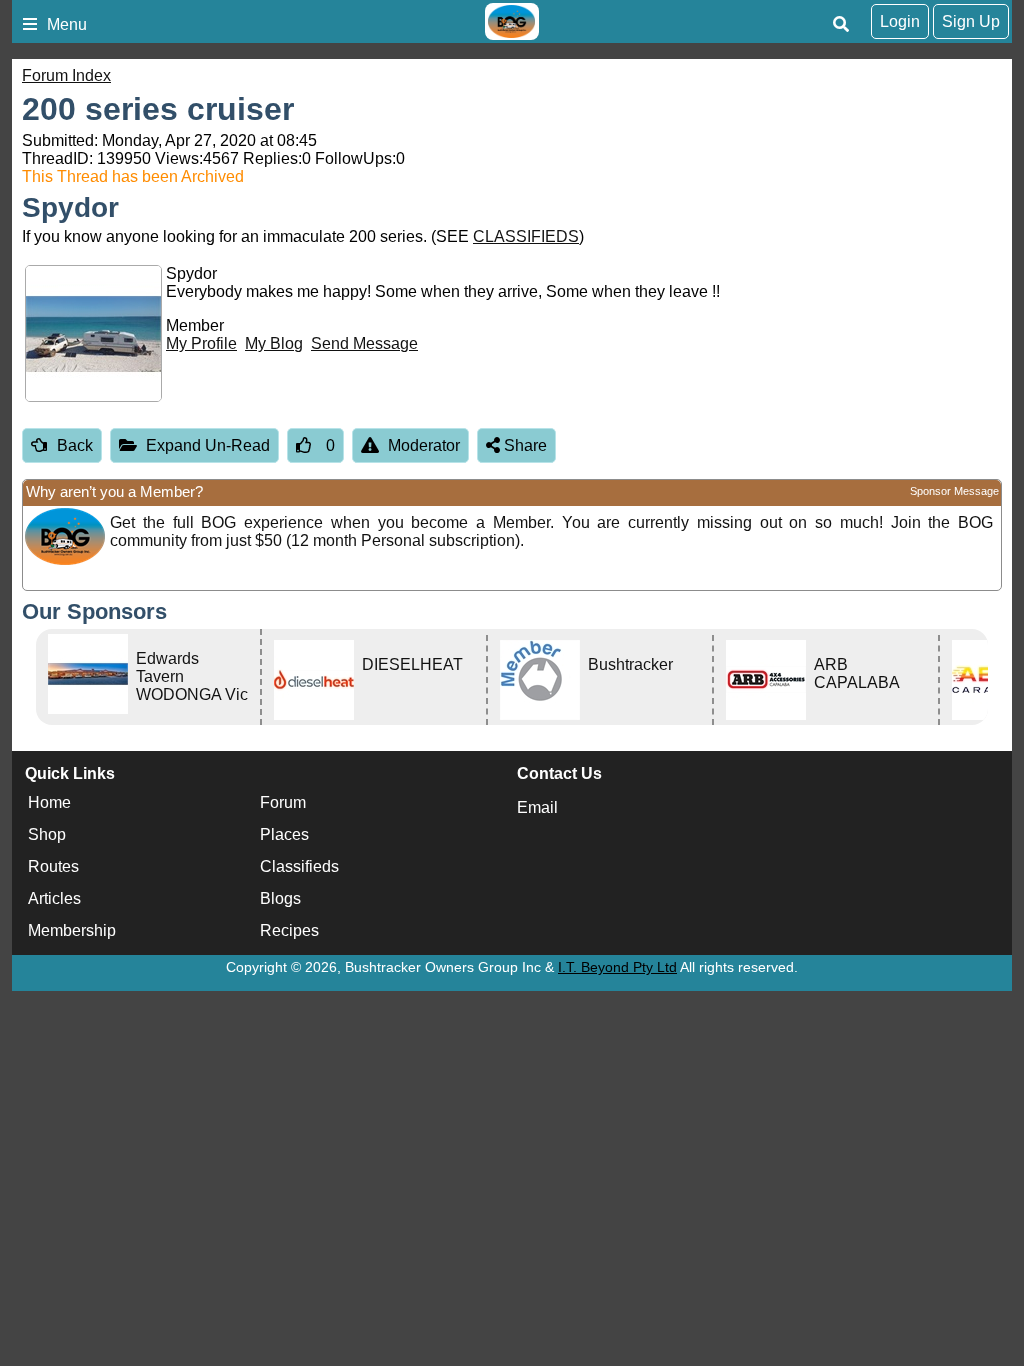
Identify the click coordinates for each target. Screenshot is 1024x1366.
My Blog (274, 343)
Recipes (289, 930)
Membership (72, 930)
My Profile (201, 343)
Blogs (280, 898)
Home (49, 802)
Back (75, 445)
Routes (53, 866)
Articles (54, 898)
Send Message (364, 343)
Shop (47, 834)
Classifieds (299, 866)
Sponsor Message (954, 491)
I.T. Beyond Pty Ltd (617, 967)
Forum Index (66, 75)
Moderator (424, 445)
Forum (283, 802)
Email (537, 807)
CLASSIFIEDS (526, 236)
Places (284, 834)
